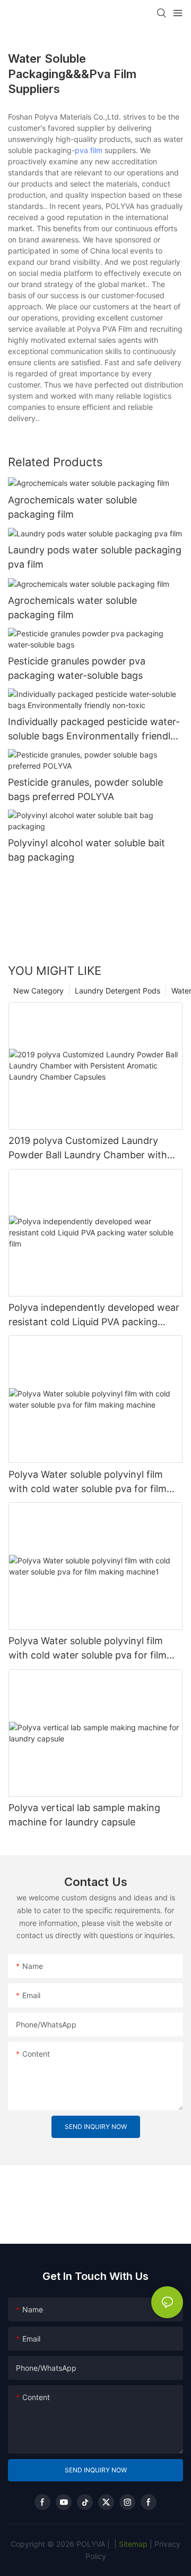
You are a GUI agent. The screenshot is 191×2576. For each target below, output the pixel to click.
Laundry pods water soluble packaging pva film (95, 557)
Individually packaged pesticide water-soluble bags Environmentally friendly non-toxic (94, 730)
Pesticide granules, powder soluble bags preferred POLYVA (85, 789)
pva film (89, 150)
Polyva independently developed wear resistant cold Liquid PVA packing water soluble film (94, 1315)
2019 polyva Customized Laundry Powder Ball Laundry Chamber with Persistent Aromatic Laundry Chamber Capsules (94, 1148)
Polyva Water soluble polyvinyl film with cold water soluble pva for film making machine (88, 1482)
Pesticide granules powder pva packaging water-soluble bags (77, 668)
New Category (38, 991)
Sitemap (132, 2544)
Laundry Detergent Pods (118, 991)
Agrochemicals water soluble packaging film (72, 507)
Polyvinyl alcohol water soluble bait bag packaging (86, 850)
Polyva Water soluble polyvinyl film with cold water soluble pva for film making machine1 (88, 1649)
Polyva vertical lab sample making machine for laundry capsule (84, 1815)
